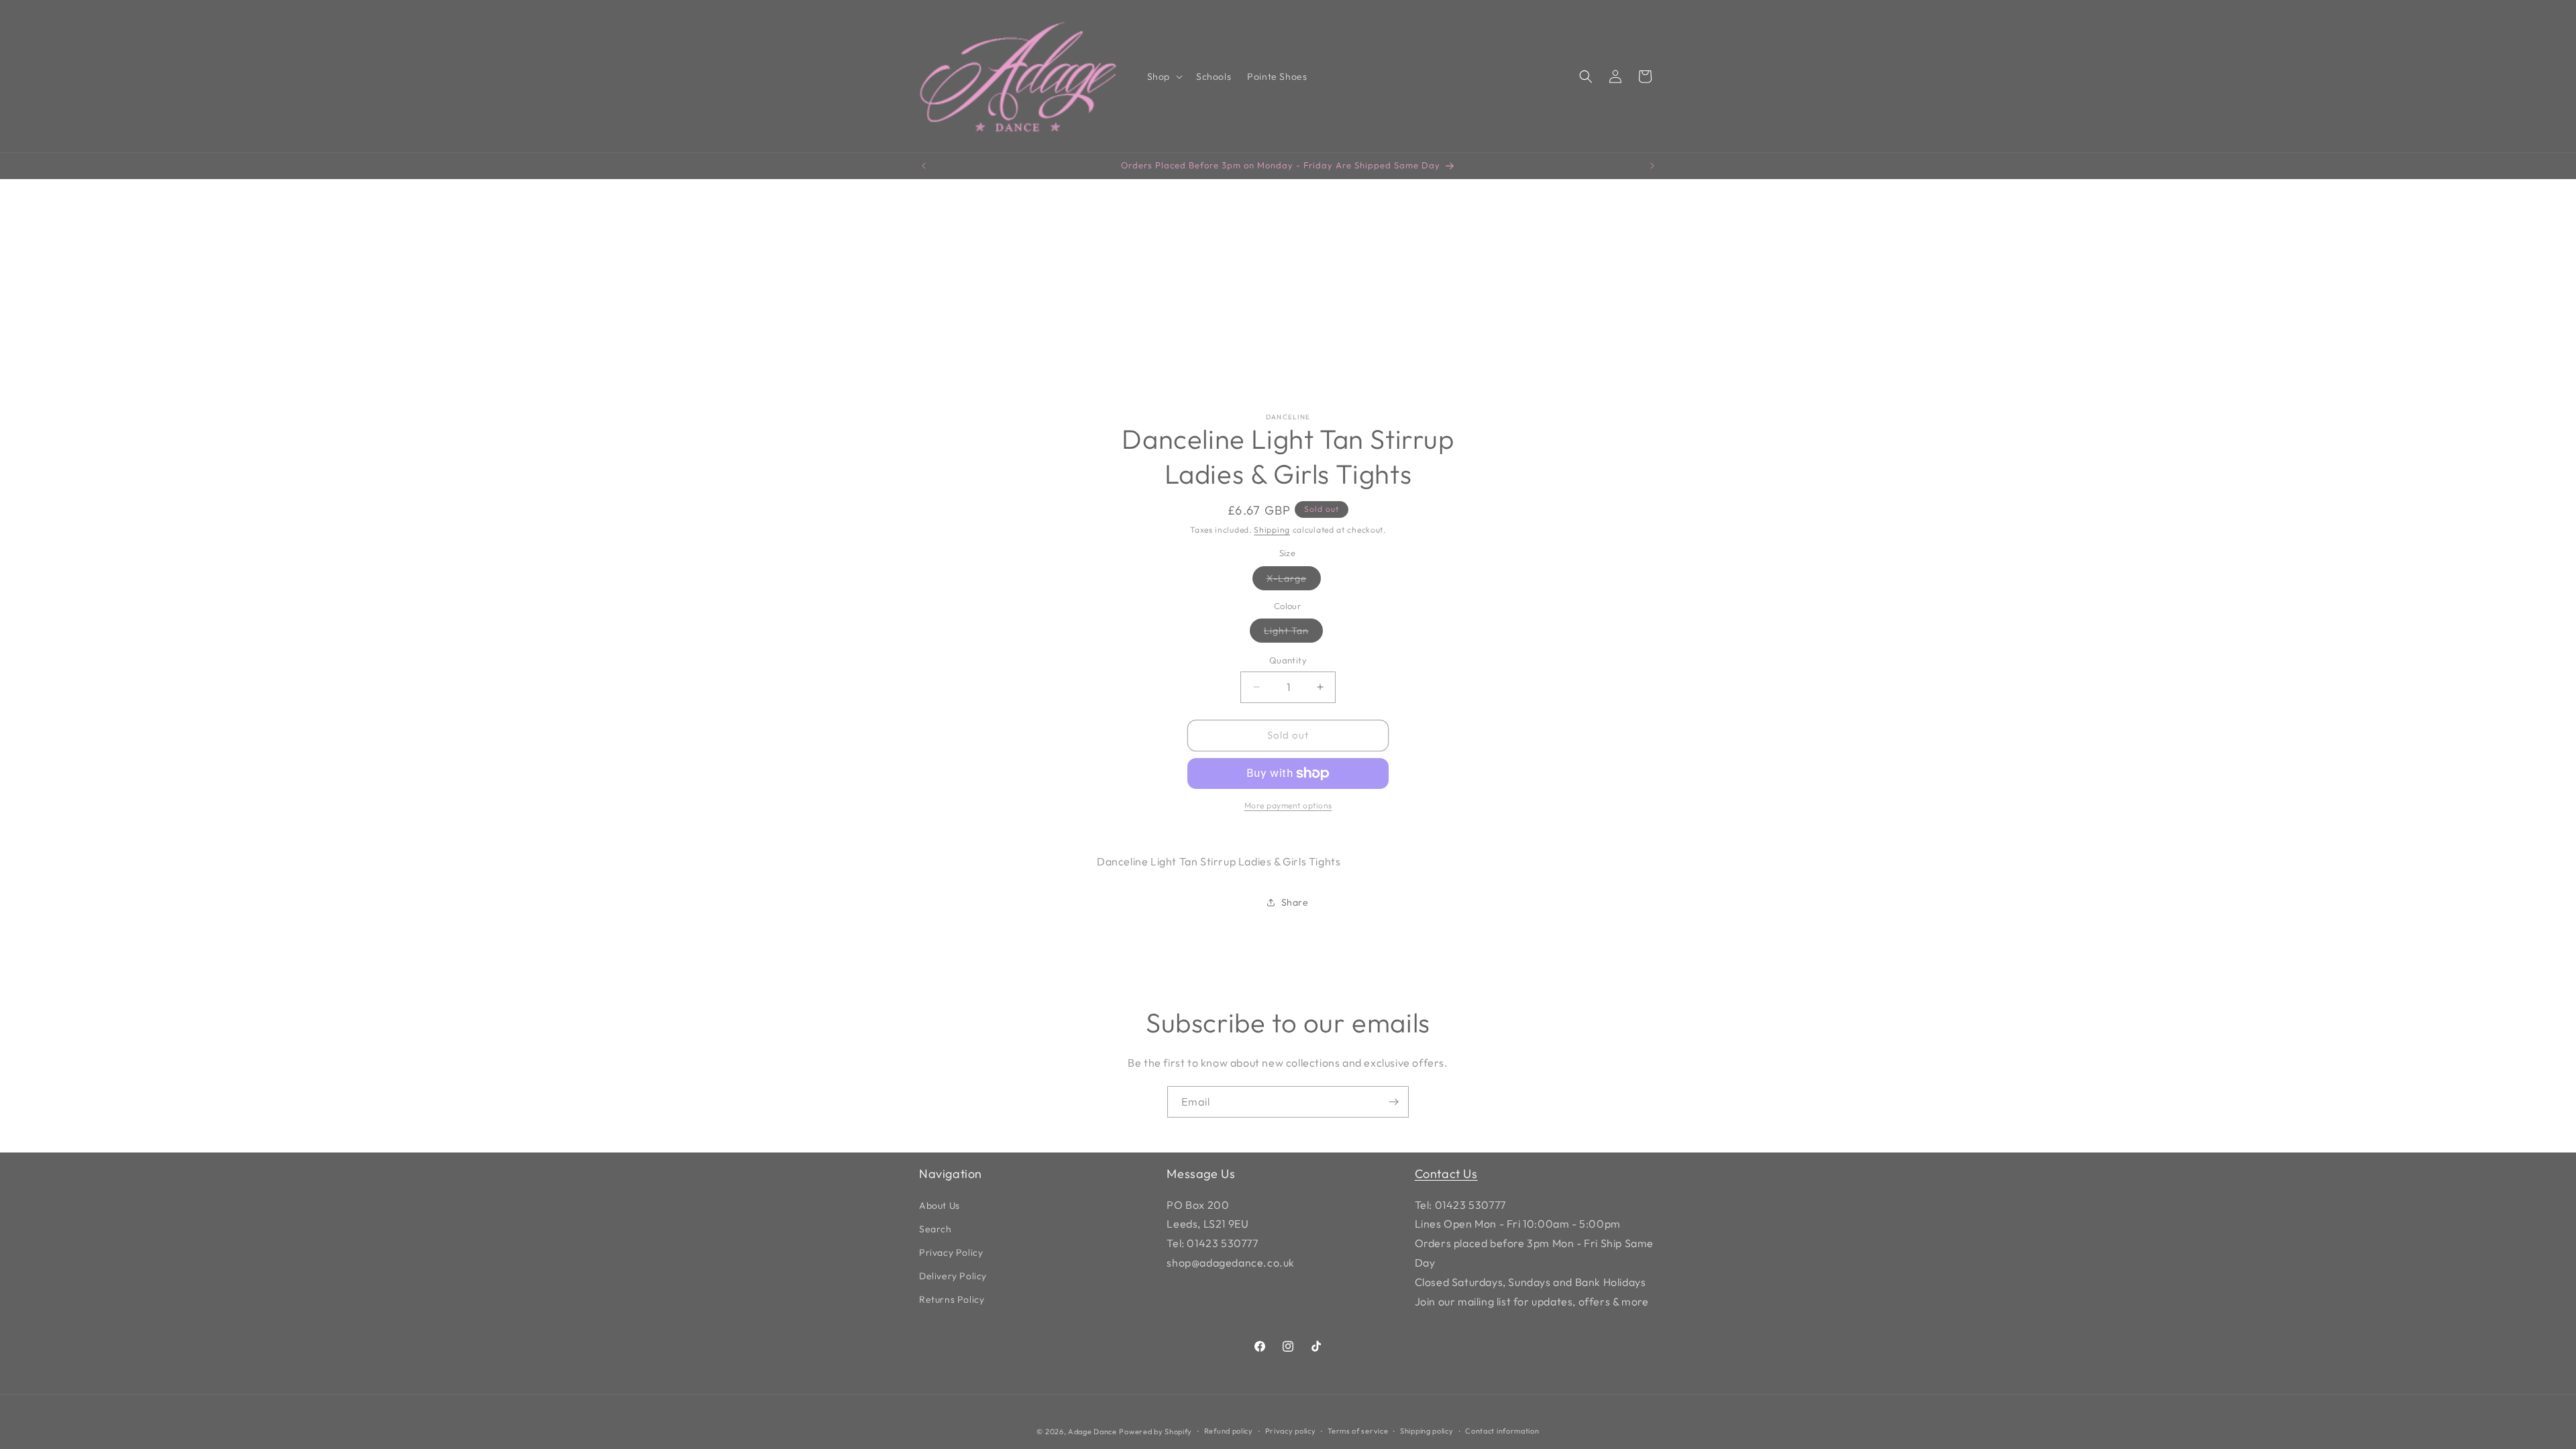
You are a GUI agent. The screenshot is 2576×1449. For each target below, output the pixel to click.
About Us (940, 1205)
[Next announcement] (1652, 166)
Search (935, 1229)
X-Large (1294, 581)
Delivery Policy (953, 1276)
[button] (1164, 76)
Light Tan (1293, 633)
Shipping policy (1427, 1431)
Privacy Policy (951, 1252)
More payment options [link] (1288, 805)
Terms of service (1358, 1431)
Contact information (1502, 1431)
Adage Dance (1092, 1432)
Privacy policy (1291, 1431)
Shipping (1272, 530)
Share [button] (1295, 902)
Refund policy (1229, 1431)
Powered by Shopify (1156, 1432)
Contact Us (1446, 1174)
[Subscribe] (1393, 1102)
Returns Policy (952, 1299)
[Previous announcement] (924, 166)
